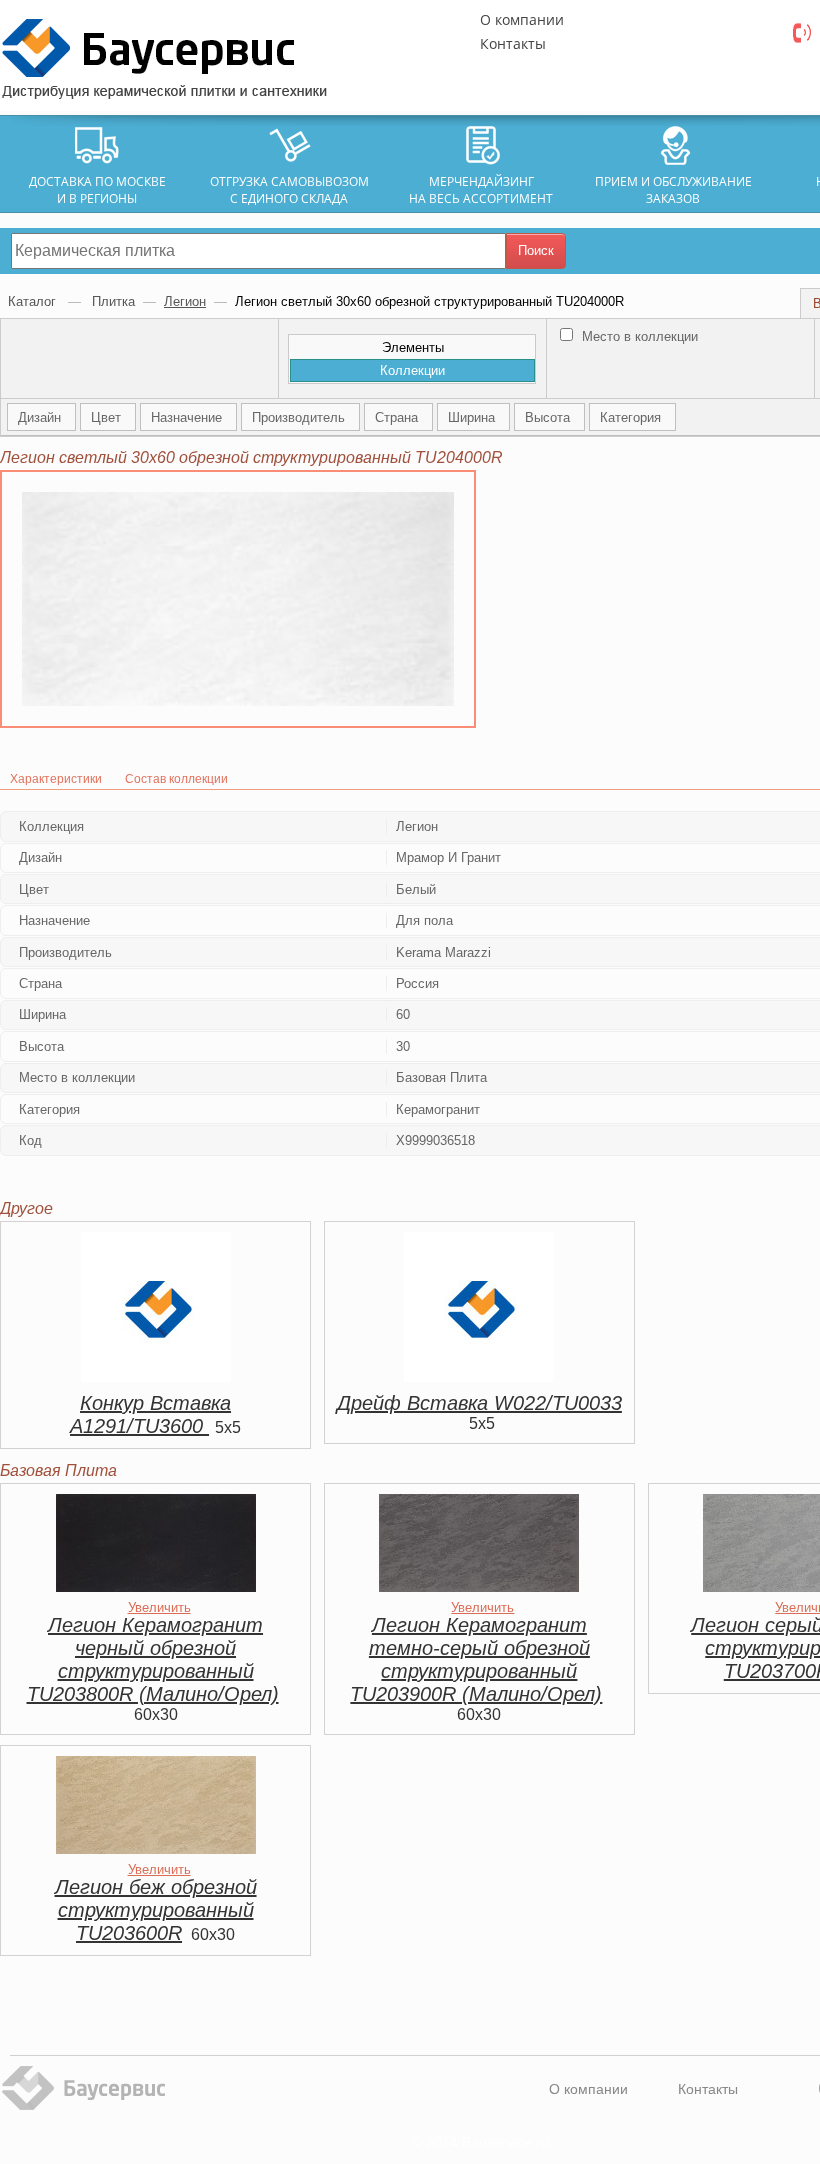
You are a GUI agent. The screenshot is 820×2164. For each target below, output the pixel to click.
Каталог (34, 301)
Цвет (108, 417)
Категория (632, 417)
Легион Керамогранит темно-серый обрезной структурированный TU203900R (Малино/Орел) (476, 1659)
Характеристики (56, 779)
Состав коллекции (176, 779)
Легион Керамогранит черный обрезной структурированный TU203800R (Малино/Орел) (153, 1659)
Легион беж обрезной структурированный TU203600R (156, 1910)
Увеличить (159, 1607)
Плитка (113, 301)
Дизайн (41, 417)
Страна (398, 417)
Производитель (300, 417)
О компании (522, 19)
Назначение (188, 417)
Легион (185, 301)
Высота (549, 417)
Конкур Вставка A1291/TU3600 (150, 1414)
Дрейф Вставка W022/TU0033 (479, 1403)
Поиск (536, 250)
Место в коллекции (638, 336)
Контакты (513, 43)
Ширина (473, 417)
